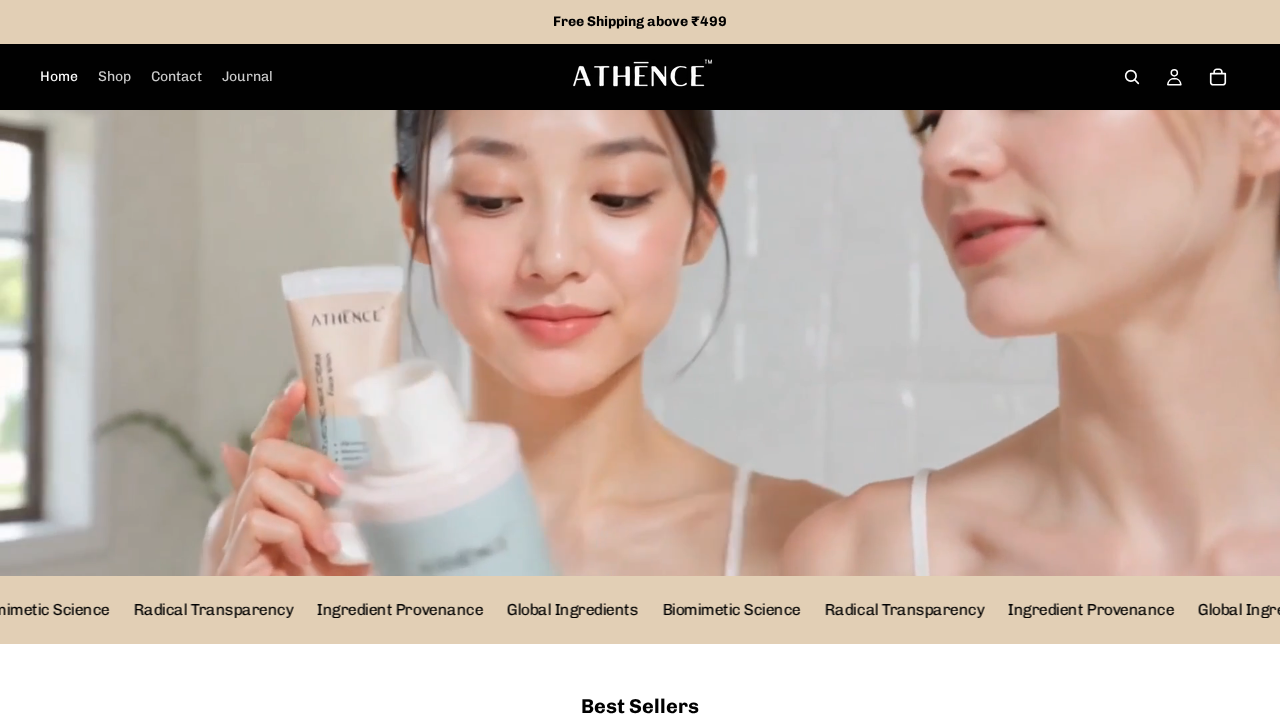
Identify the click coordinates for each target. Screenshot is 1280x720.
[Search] (1132, 77)
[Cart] (1218, 77)
